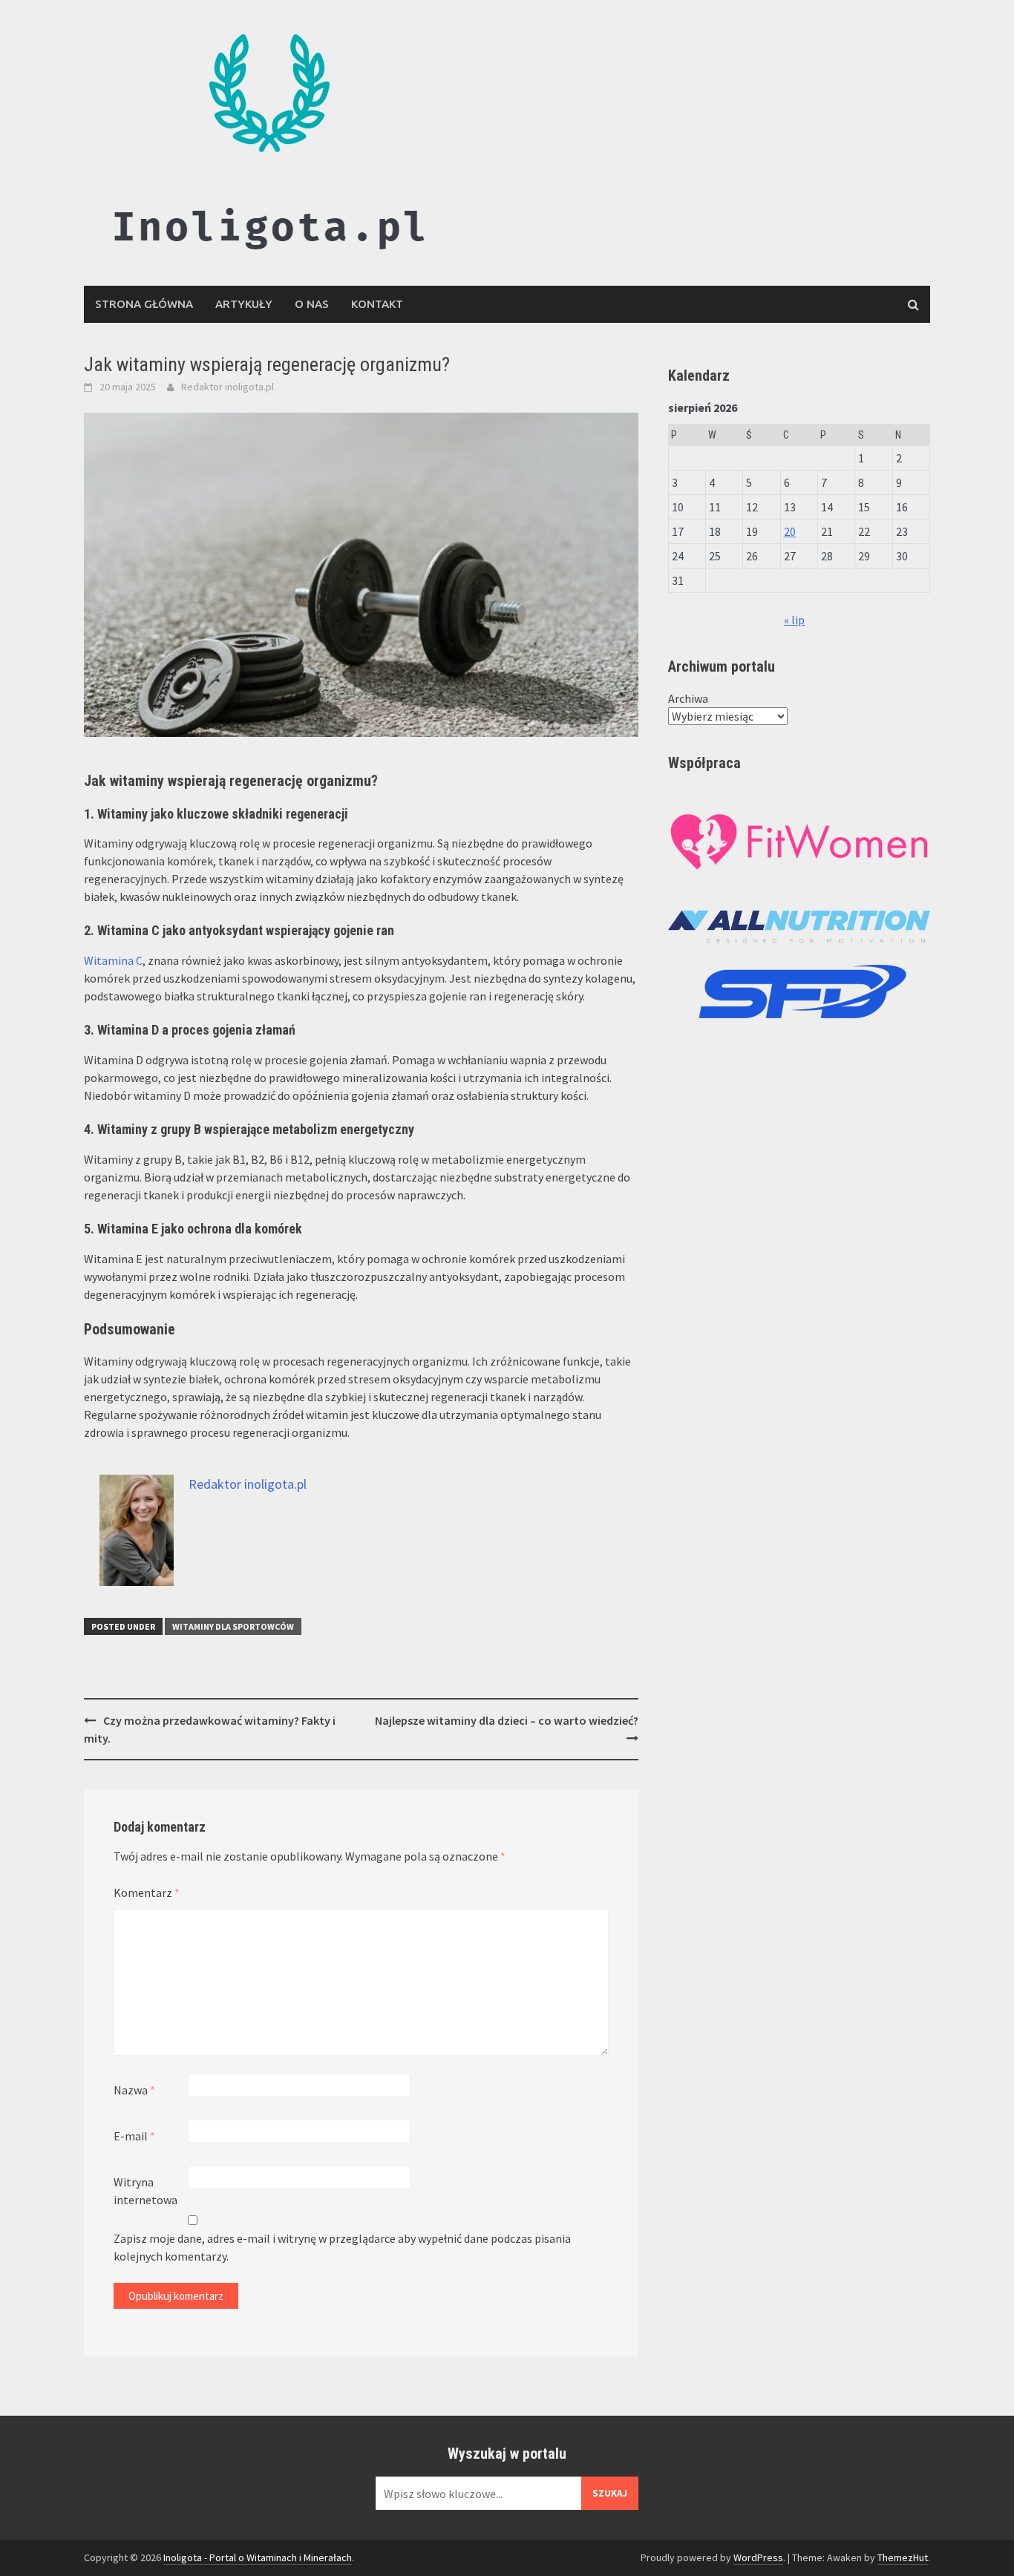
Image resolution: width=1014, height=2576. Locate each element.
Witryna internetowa (145, 2191)
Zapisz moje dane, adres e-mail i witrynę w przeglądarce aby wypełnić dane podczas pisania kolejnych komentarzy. (342, 2247)
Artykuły (244, 304)
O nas (312, 304)
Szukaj (610, 2493)
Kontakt (377, 304)
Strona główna (144, 304)
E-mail (134, 2136)
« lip (794, 620)
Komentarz (147, 1892)
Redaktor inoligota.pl (228, 387)
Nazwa (134, 2090)
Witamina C (113, 960)
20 (790, 531)
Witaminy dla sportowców (233, 1626)
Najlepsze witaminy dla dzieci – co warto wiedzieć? (507, 1720)
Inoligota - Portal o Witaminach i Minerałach (258, 2557)
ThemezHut (903, 2557)
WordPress (758, 2557)
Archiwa (688, 698)
